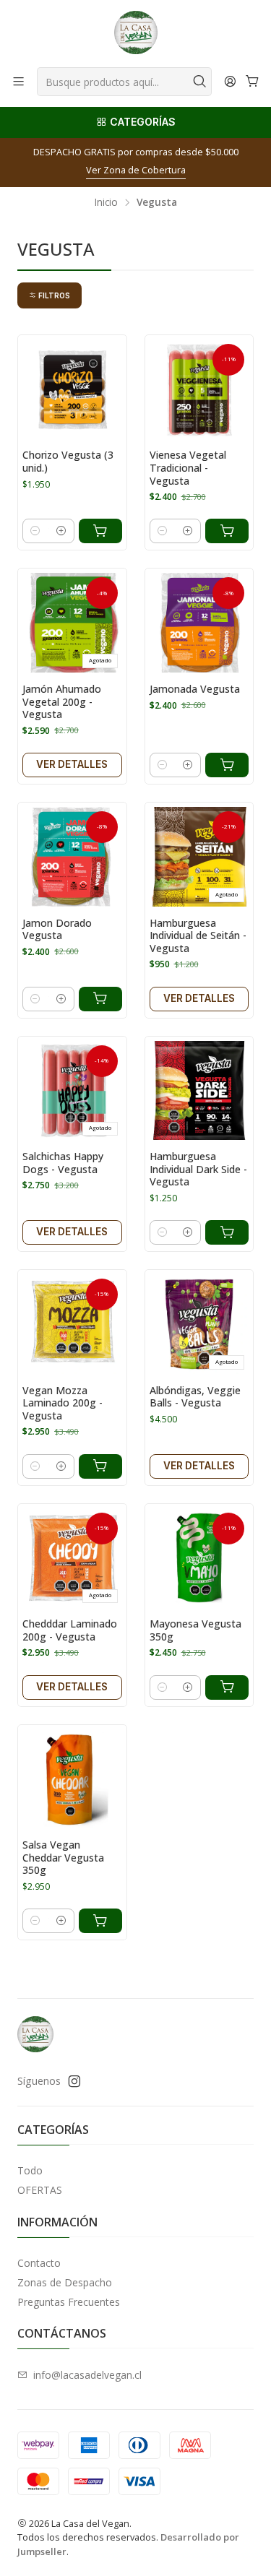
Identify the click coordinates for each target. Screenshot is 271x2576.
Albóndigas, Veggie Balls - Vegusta (195, 1397)
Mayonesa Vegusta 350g (195, 1630)
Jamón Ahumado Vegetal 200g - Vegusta (62, 701)
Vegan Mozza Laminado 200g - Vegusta (63, 1403)
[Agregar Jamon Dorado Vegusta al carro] (100, 999)
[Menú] (18, 81)
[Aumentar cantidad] (61, 531)
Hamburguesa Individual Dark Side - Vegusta (198, 1169)
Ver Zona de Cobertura (136, 170)
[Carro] (253, 81)
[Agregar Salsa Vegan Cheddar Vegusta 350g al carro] (100, 1921)
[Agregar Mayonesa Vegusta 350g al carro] (227, 1687)
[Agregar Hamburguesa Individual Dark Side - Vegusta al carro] (227, 1232)
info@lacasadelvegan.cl (87, 2375)
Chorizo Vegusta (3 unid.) (68, 461)
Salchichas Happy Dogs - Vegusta (63, 1163)
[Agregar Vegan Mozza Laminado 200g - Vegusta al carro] (100, 1466)
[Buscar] (199, 82)
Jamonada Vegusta (195, 689)
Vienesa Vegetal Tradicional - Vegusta (188, 467)
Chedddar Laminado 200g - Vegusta (70, 1630)
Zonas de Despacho (65, 2282)
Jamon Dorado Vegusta (57, 929)
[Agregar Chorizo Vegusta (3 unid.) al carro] (100, 531)
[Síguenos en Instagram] (74, 2081)
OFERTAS (40, 2190)
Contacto (39, 2263)
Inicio (106, 202)
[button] (50, 295)
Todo (30, 2170)
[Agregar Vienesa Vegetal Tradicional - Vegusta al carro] (227, 531)
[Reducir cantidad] (35, 531)
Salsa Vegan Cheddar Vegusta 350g (63, 1857)
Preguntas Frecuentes (69, 2302)
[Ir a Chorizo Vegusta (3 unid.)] (72, 389)
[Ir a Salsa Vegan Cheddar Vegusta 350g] (72, 1779)
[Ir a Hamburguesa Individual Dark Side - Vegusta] (199, 1091)
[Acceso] (230, 81)
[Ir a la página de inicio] (136, 33)
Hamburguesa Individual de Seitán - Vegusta (198, 935)
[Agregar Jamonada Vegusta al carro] (227, 765)
